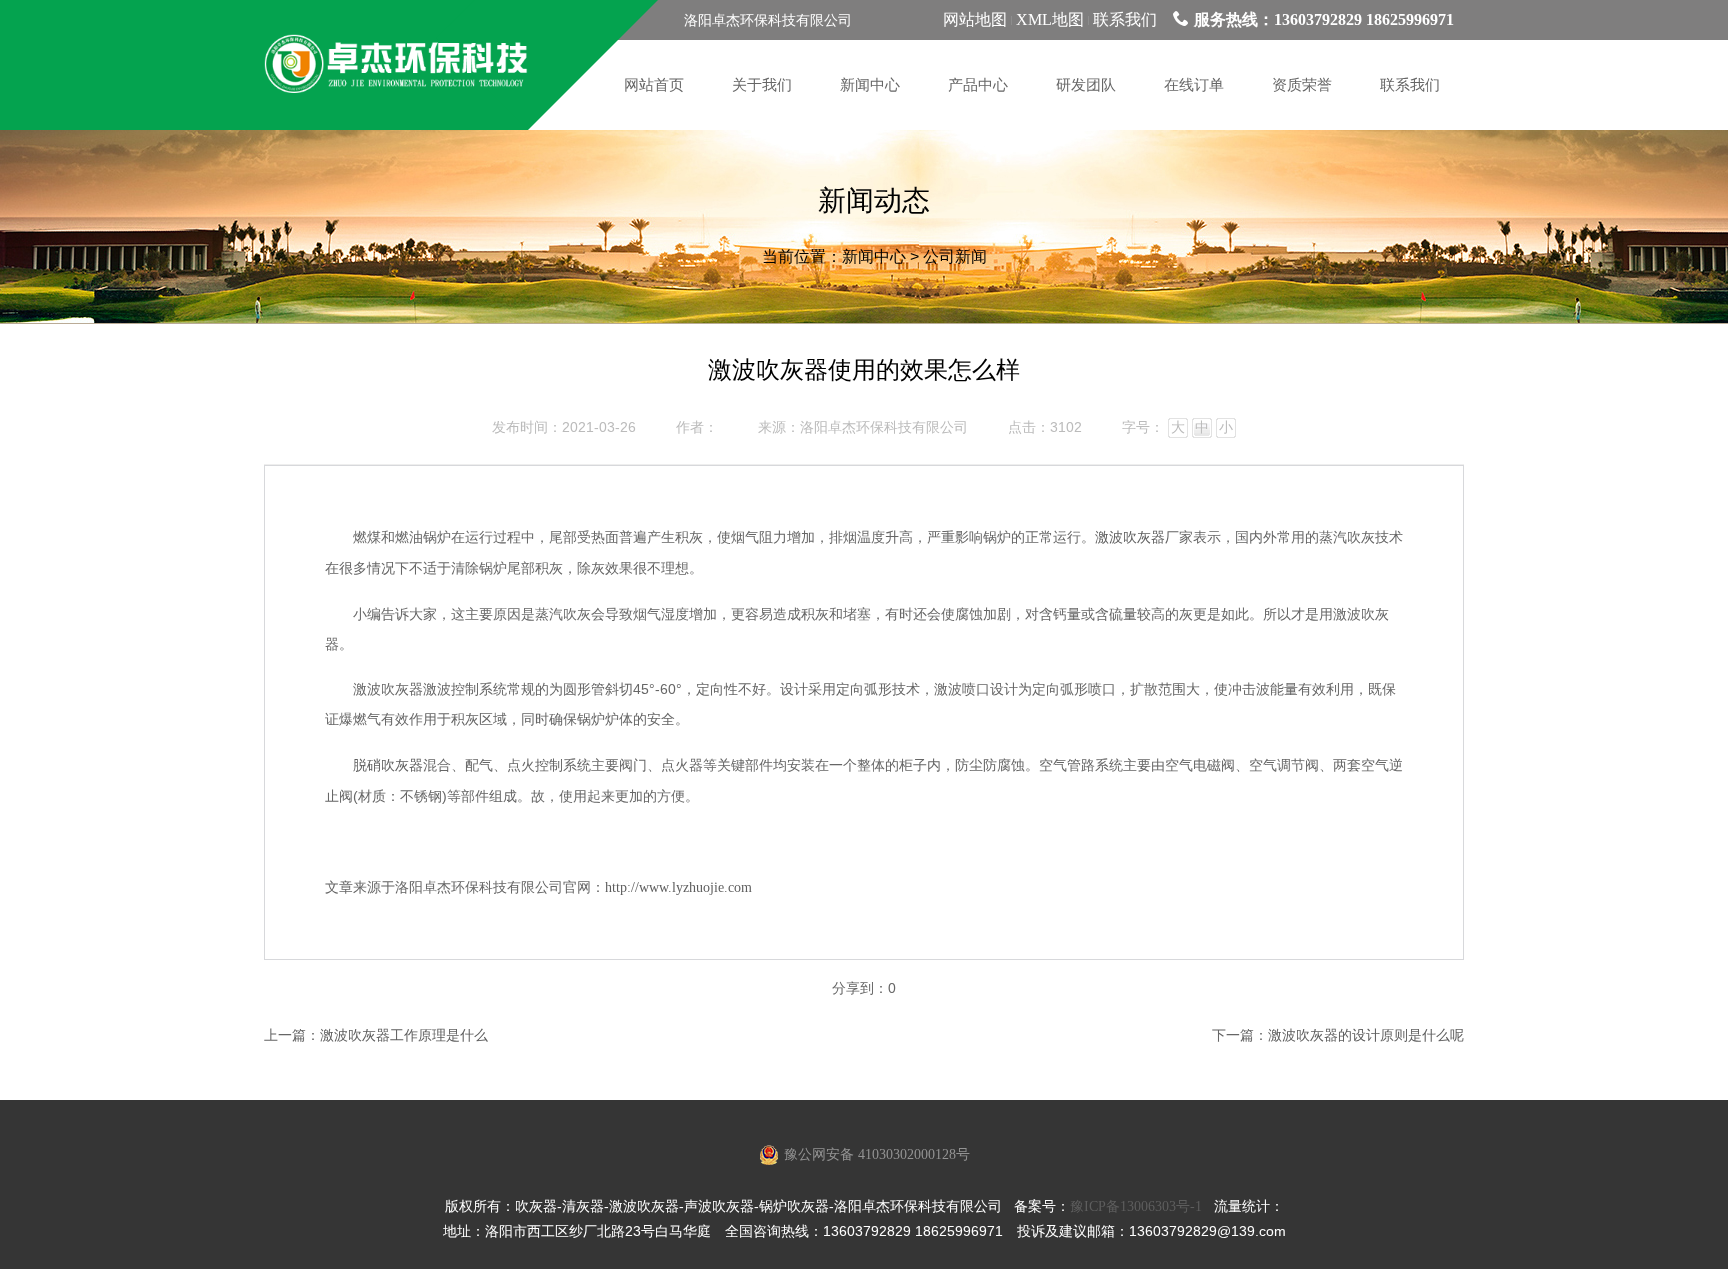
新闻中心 (874, 256)
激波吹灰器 (1130, 537)
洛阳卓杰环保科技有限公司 (884, 427)
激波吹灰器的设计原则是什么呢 (1366, 1035)
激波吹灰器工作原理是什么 (404, 1035)
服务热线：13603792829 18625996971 (1324, 19)
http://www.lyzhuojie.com (678, 887)
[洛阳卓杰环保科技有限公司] (396, 65)
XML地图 (1050, 19)
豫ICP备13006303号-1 (1136, 1206)
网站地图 (975, 19)
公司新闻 (955, 256)
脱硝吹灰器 (388, 765)
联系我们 (1125, 19)
